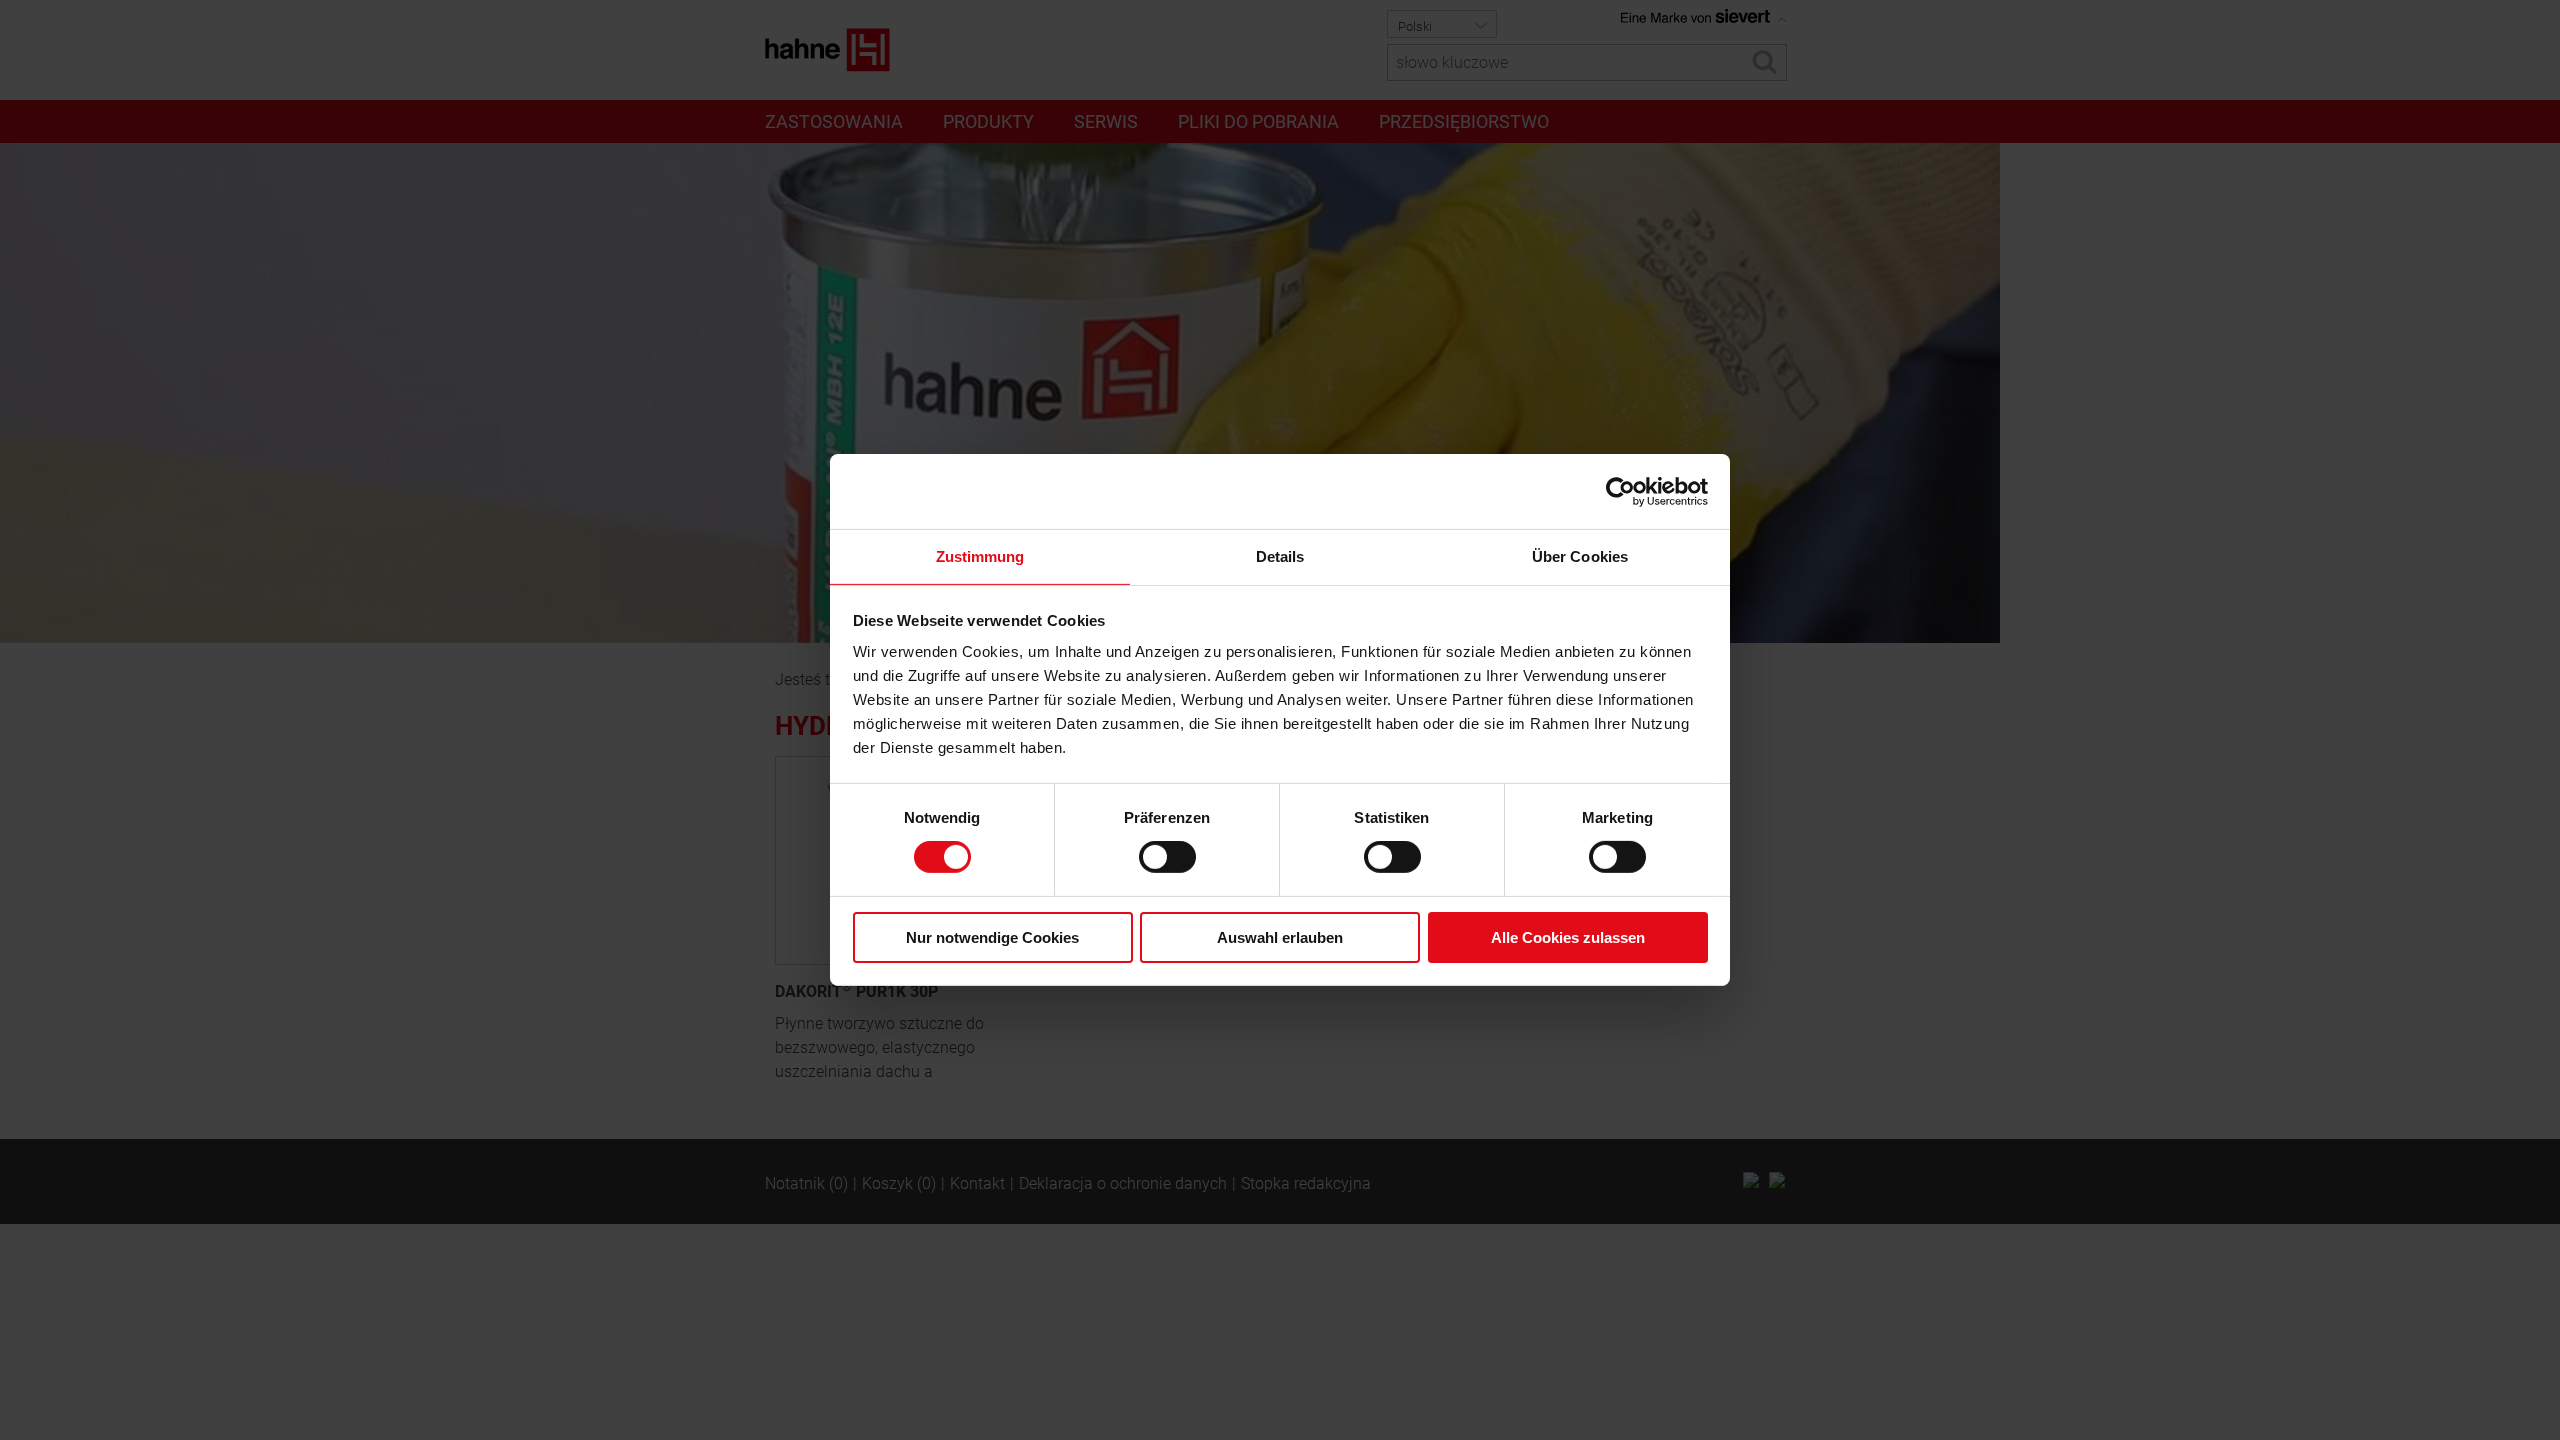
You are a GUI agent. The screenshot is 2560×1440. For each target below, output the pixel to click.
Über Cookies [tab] (1580, 556)
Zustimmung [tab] (980, 556)
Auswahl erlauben (1280, 937)
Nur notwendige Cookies (992, 937)
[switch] (1167, 857)
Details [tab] (1280, 556)
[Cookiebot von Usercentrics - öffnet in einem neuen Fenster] (1620, 491)
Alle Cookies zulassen (1568, 937)
